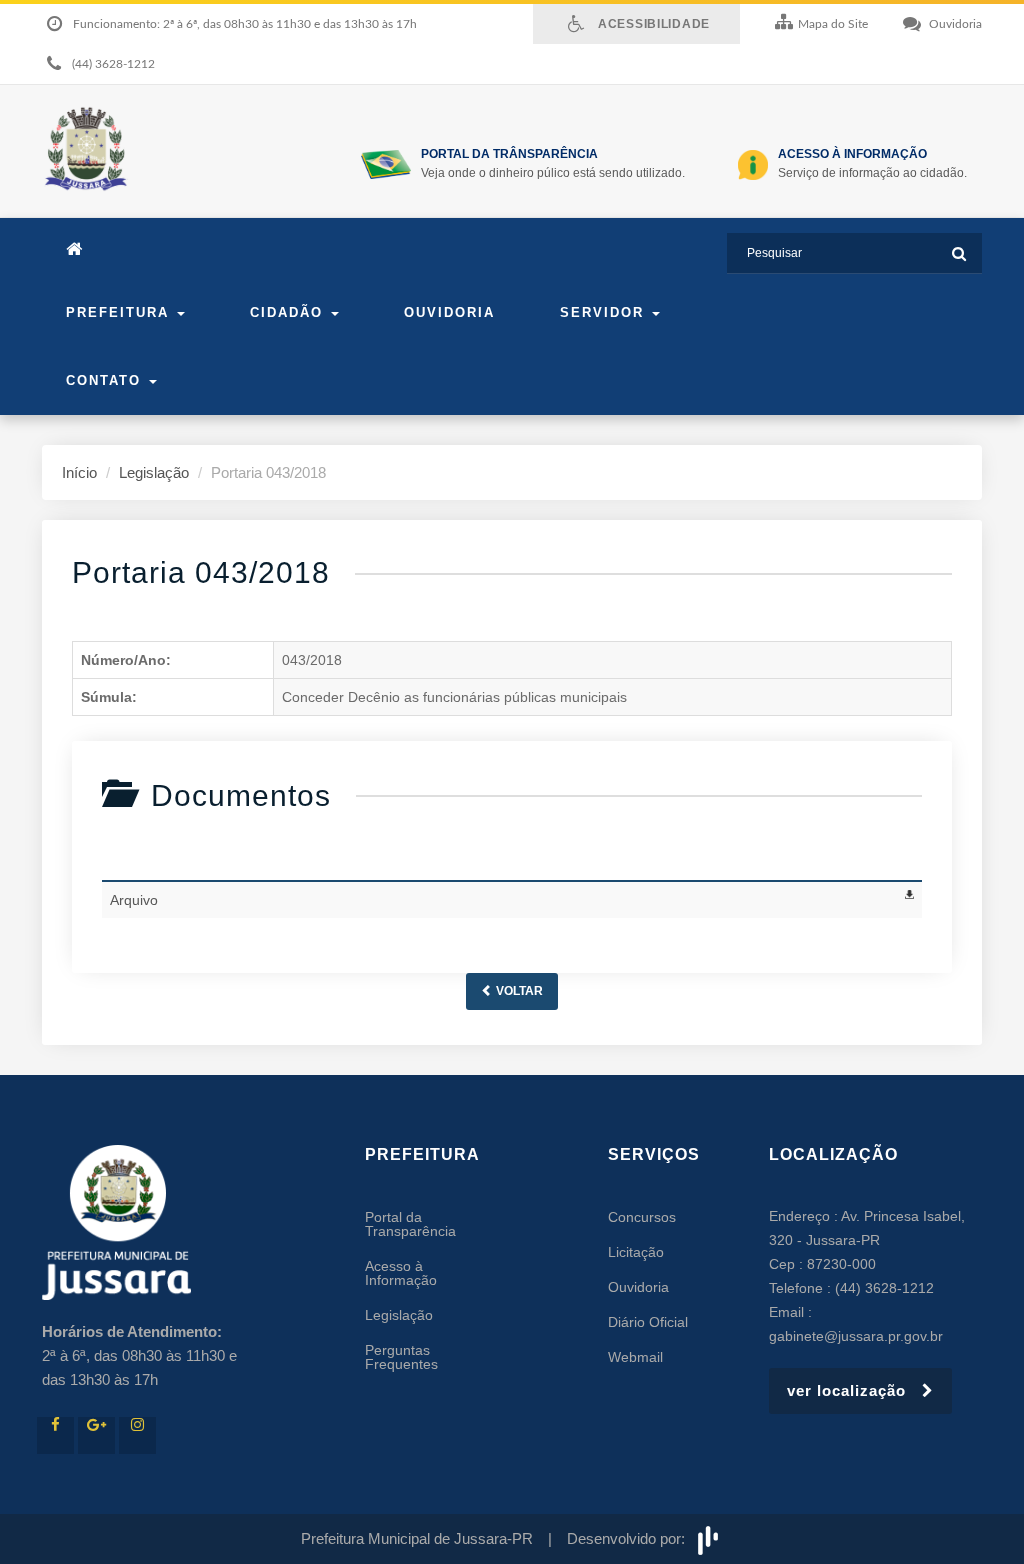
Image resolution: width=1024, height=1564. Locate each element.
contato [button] (106, 380)
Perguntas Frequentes (401, 1357)
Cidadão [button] (289, 312)
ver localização (854, 1390)
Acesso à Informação (401, 1273)
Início (79, 472)
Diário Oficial (648, 1322)
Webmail (635, 1357)
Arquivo (134, 900)
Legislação (154, 472)
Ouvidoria (449, 312)
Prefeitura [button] (120, 312)
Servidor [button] (605, 312)
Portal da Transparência (410, 1224)
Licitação (636, 1252)
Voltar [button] (518, 991)
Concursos (642, 1217)
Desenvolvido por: (630, 1538)
